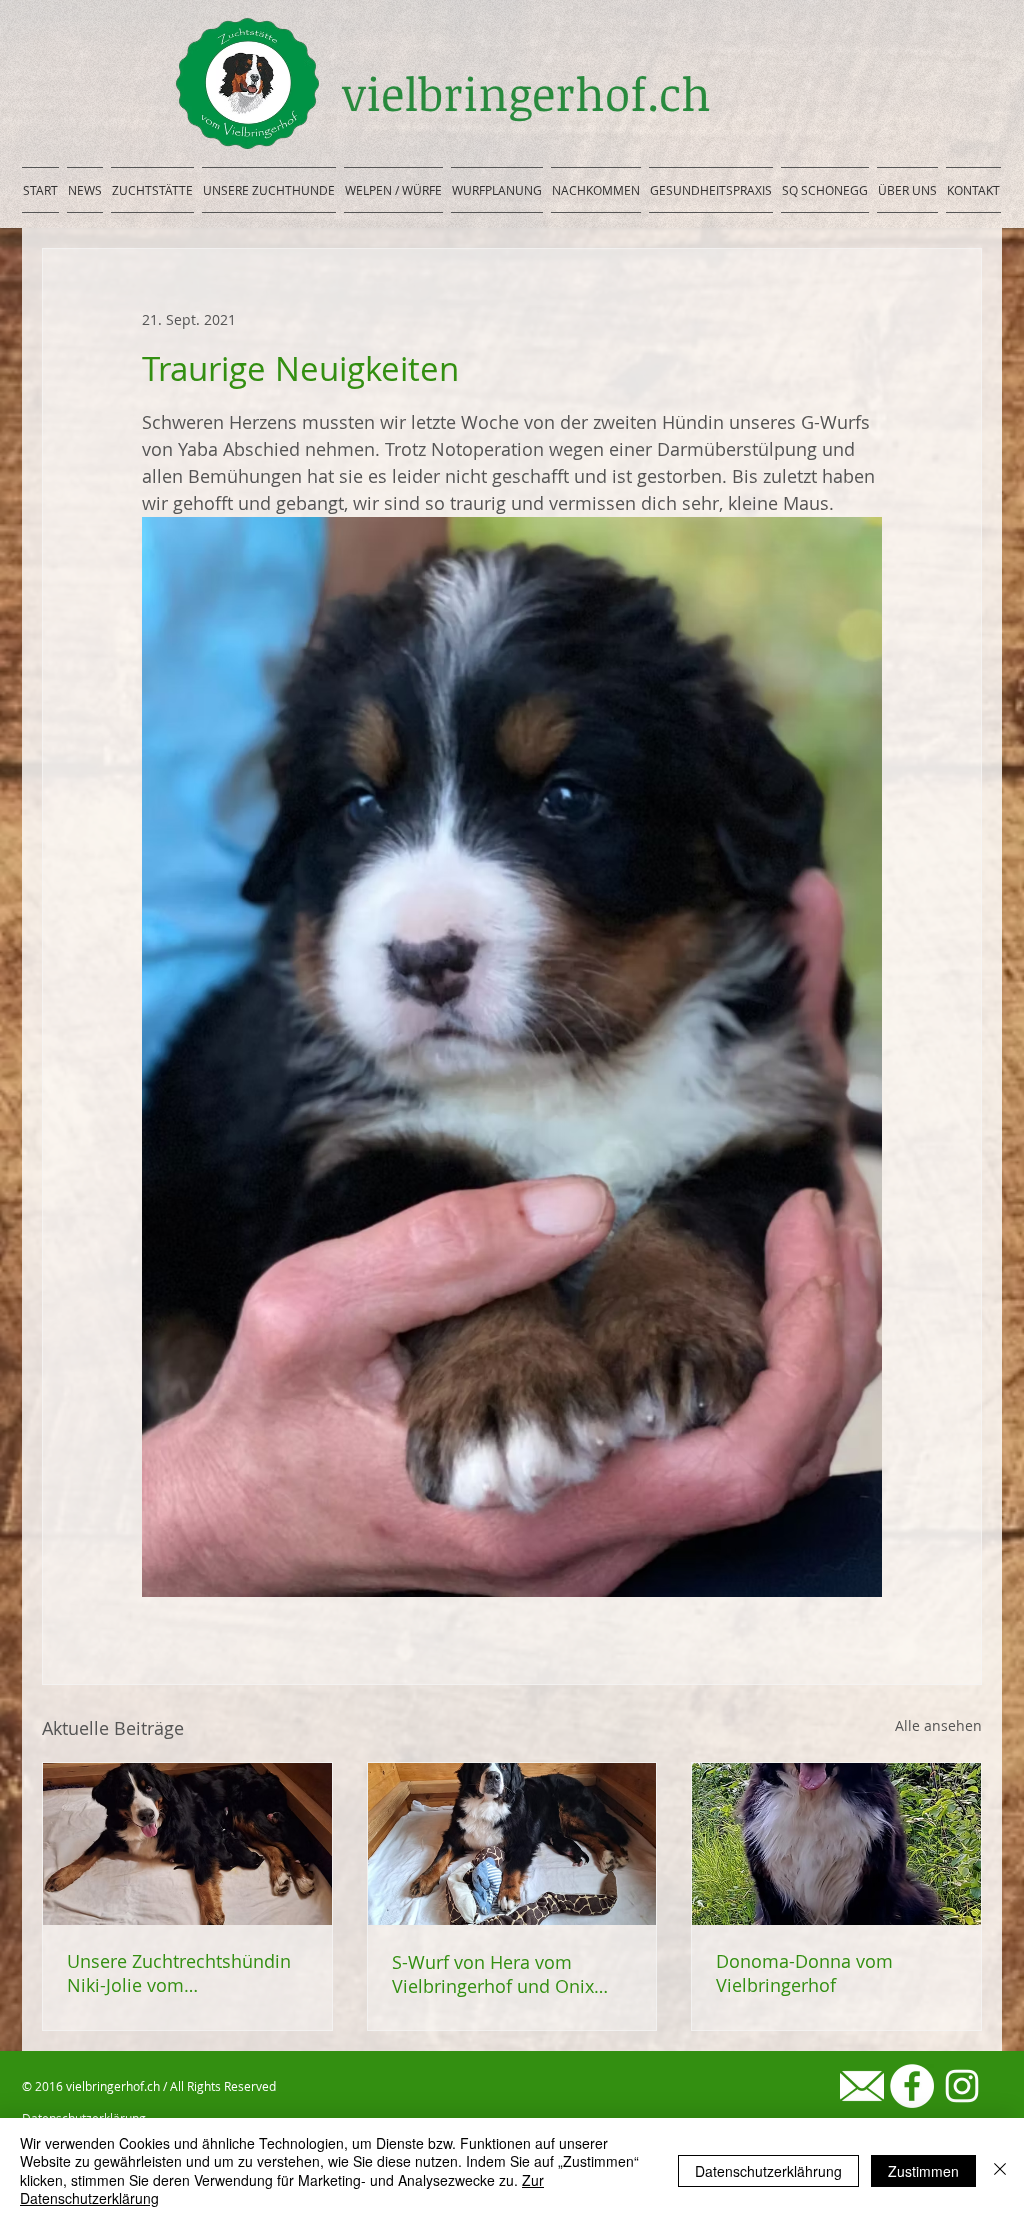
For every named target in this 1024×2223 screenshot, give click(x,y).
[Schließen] (1000, 2170)
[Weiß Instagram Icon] (962, 2086)
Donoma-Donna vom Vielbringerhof (804, 1973)
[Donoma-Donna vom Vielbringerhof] (836, 1844)
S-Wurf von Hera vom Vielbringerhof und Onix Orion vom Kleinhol (493, 1974)
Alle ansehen (938, 1725)
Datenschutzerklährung (768, 2171)
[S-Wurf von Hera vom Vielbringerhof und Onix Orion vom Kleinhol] (512, 1844)
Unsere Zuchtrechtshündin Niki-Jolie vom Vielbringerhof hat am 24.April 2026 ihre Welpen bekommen (179, 1973)
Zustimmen (923, 2171)
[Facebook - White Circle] (912, 2086)
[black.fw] (862, 2086)
